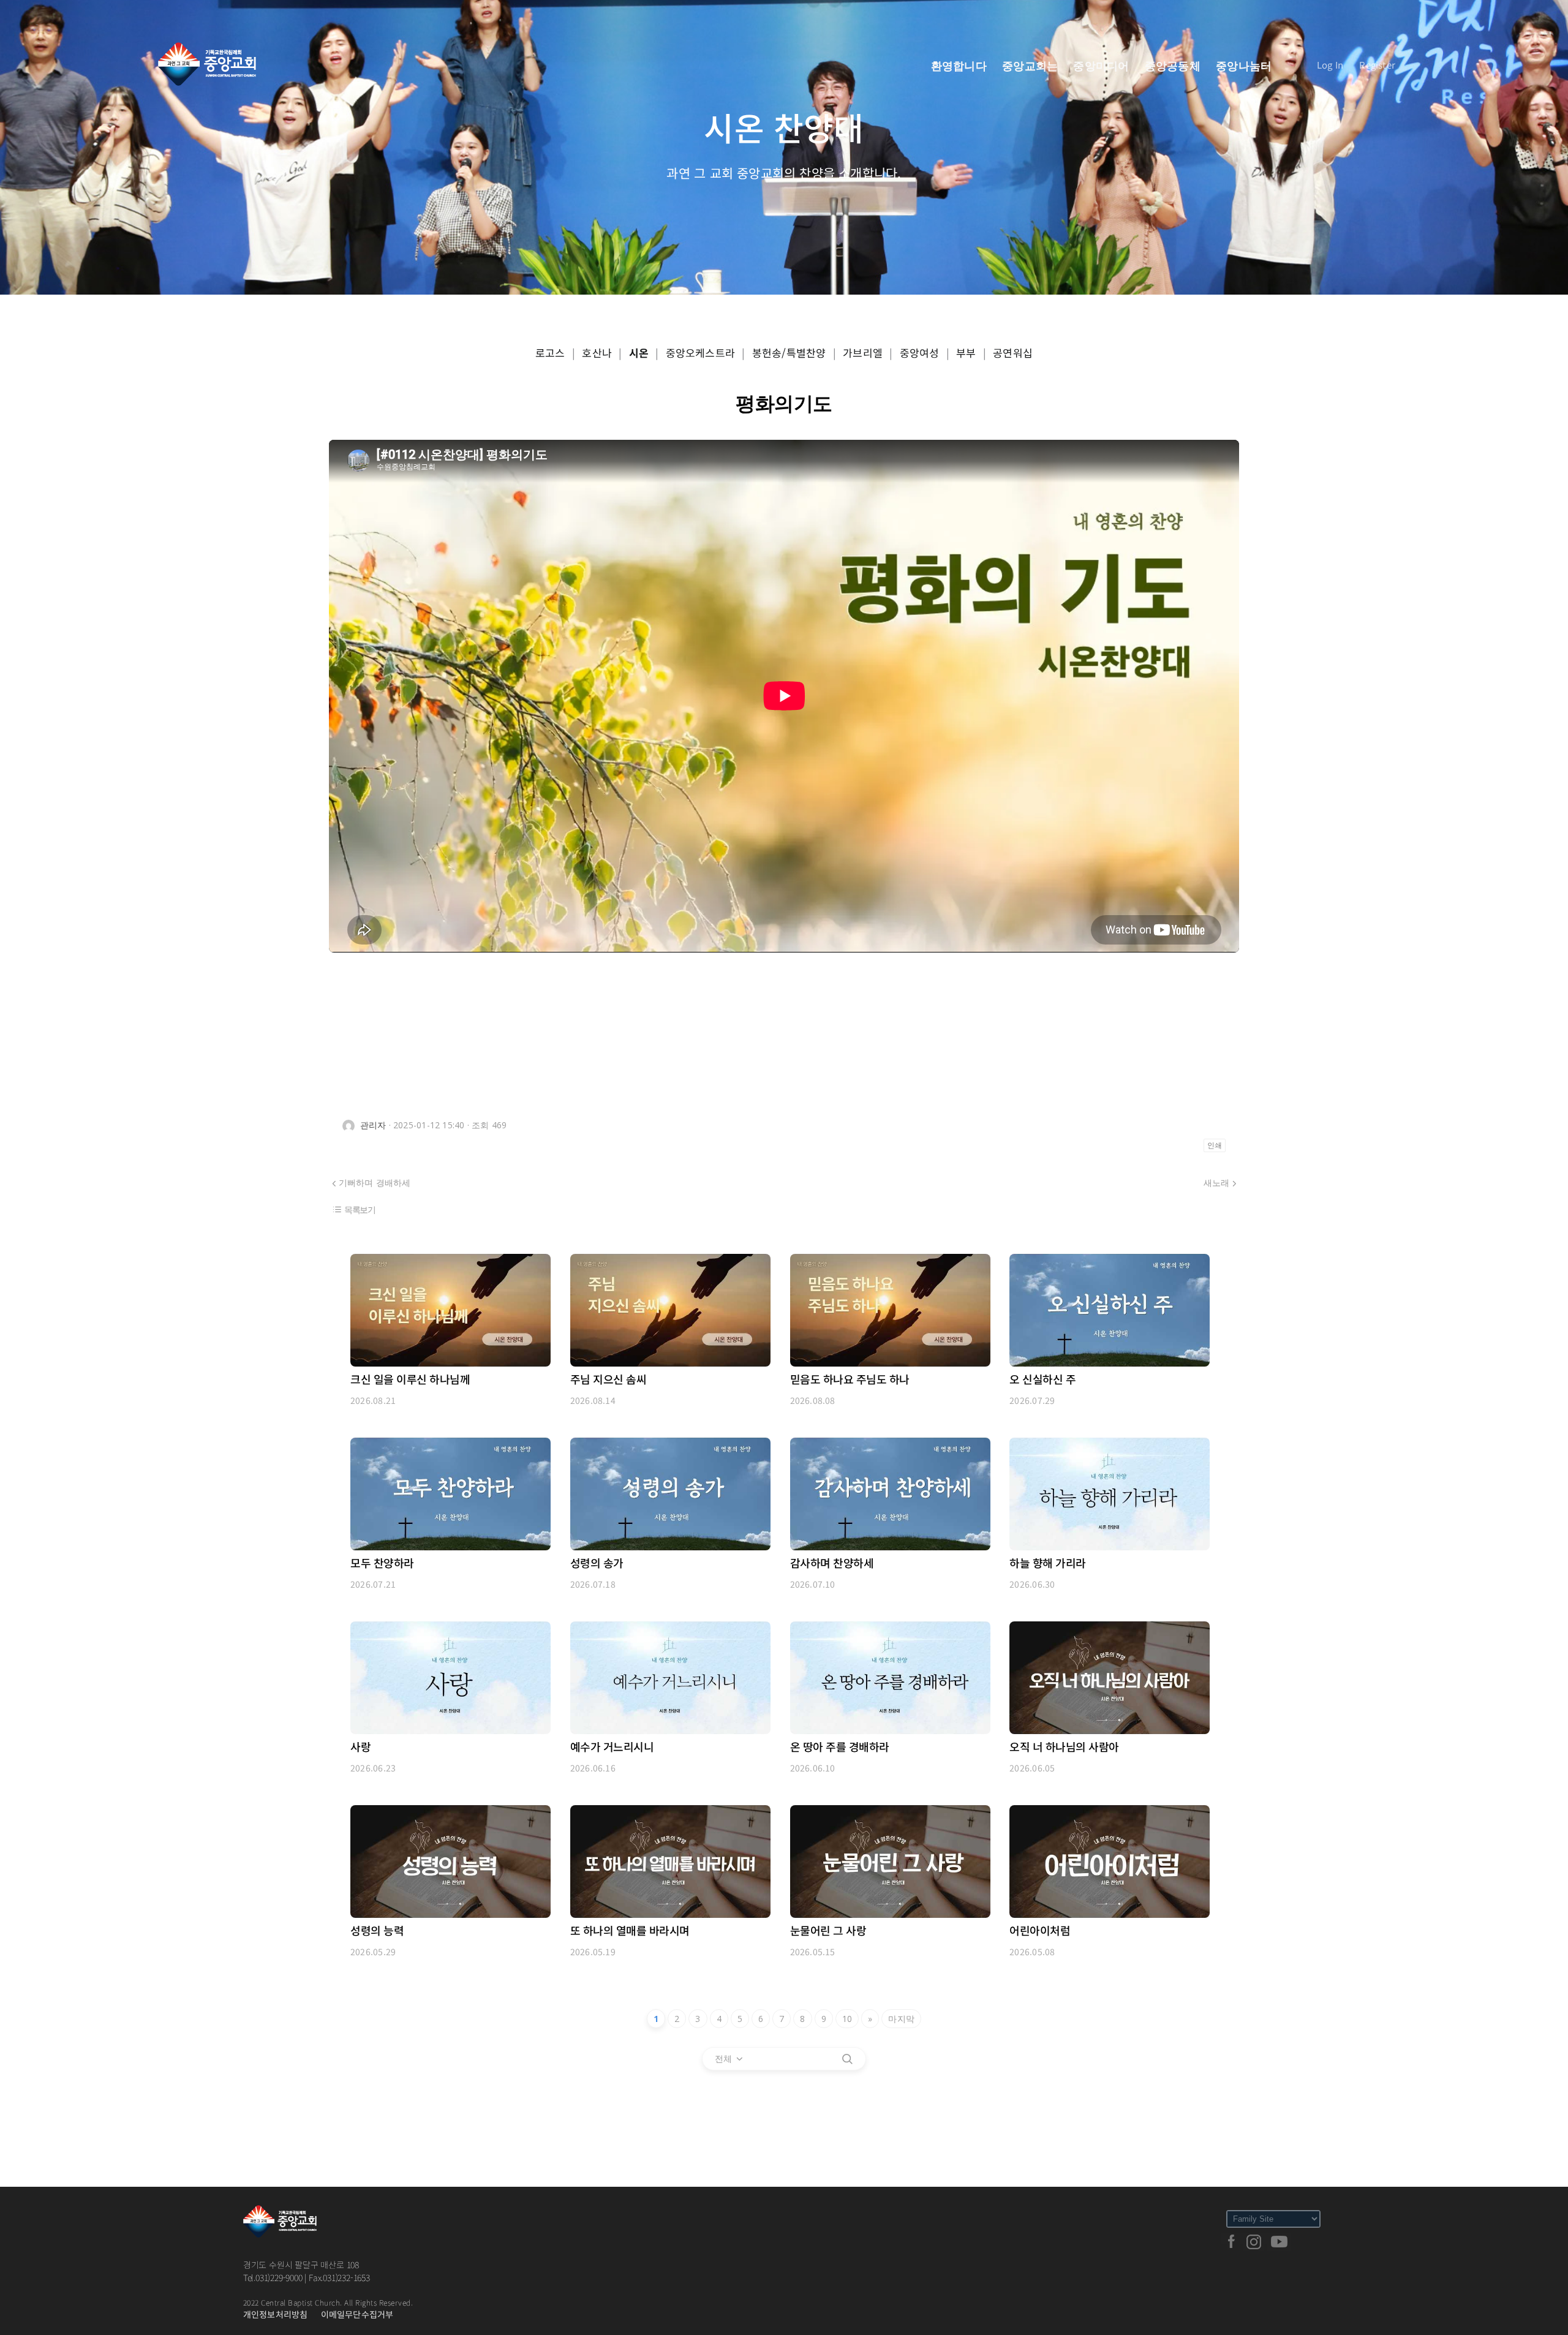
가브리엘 (863, 353)
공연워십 (1013, 353)
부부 (966, 353)
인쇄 (1215, 1145)
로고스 (550, 353)
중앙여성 (920, 353)
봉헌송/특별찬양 (789, 353)
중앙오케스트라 (700, 353)
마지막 (901, 2019)
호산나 (597, 353)
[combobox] (729, 2059)
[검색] (847, 2059)
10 (847, 2019)
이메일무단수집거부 (357, 2314)
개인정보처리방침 (276, 2314)
